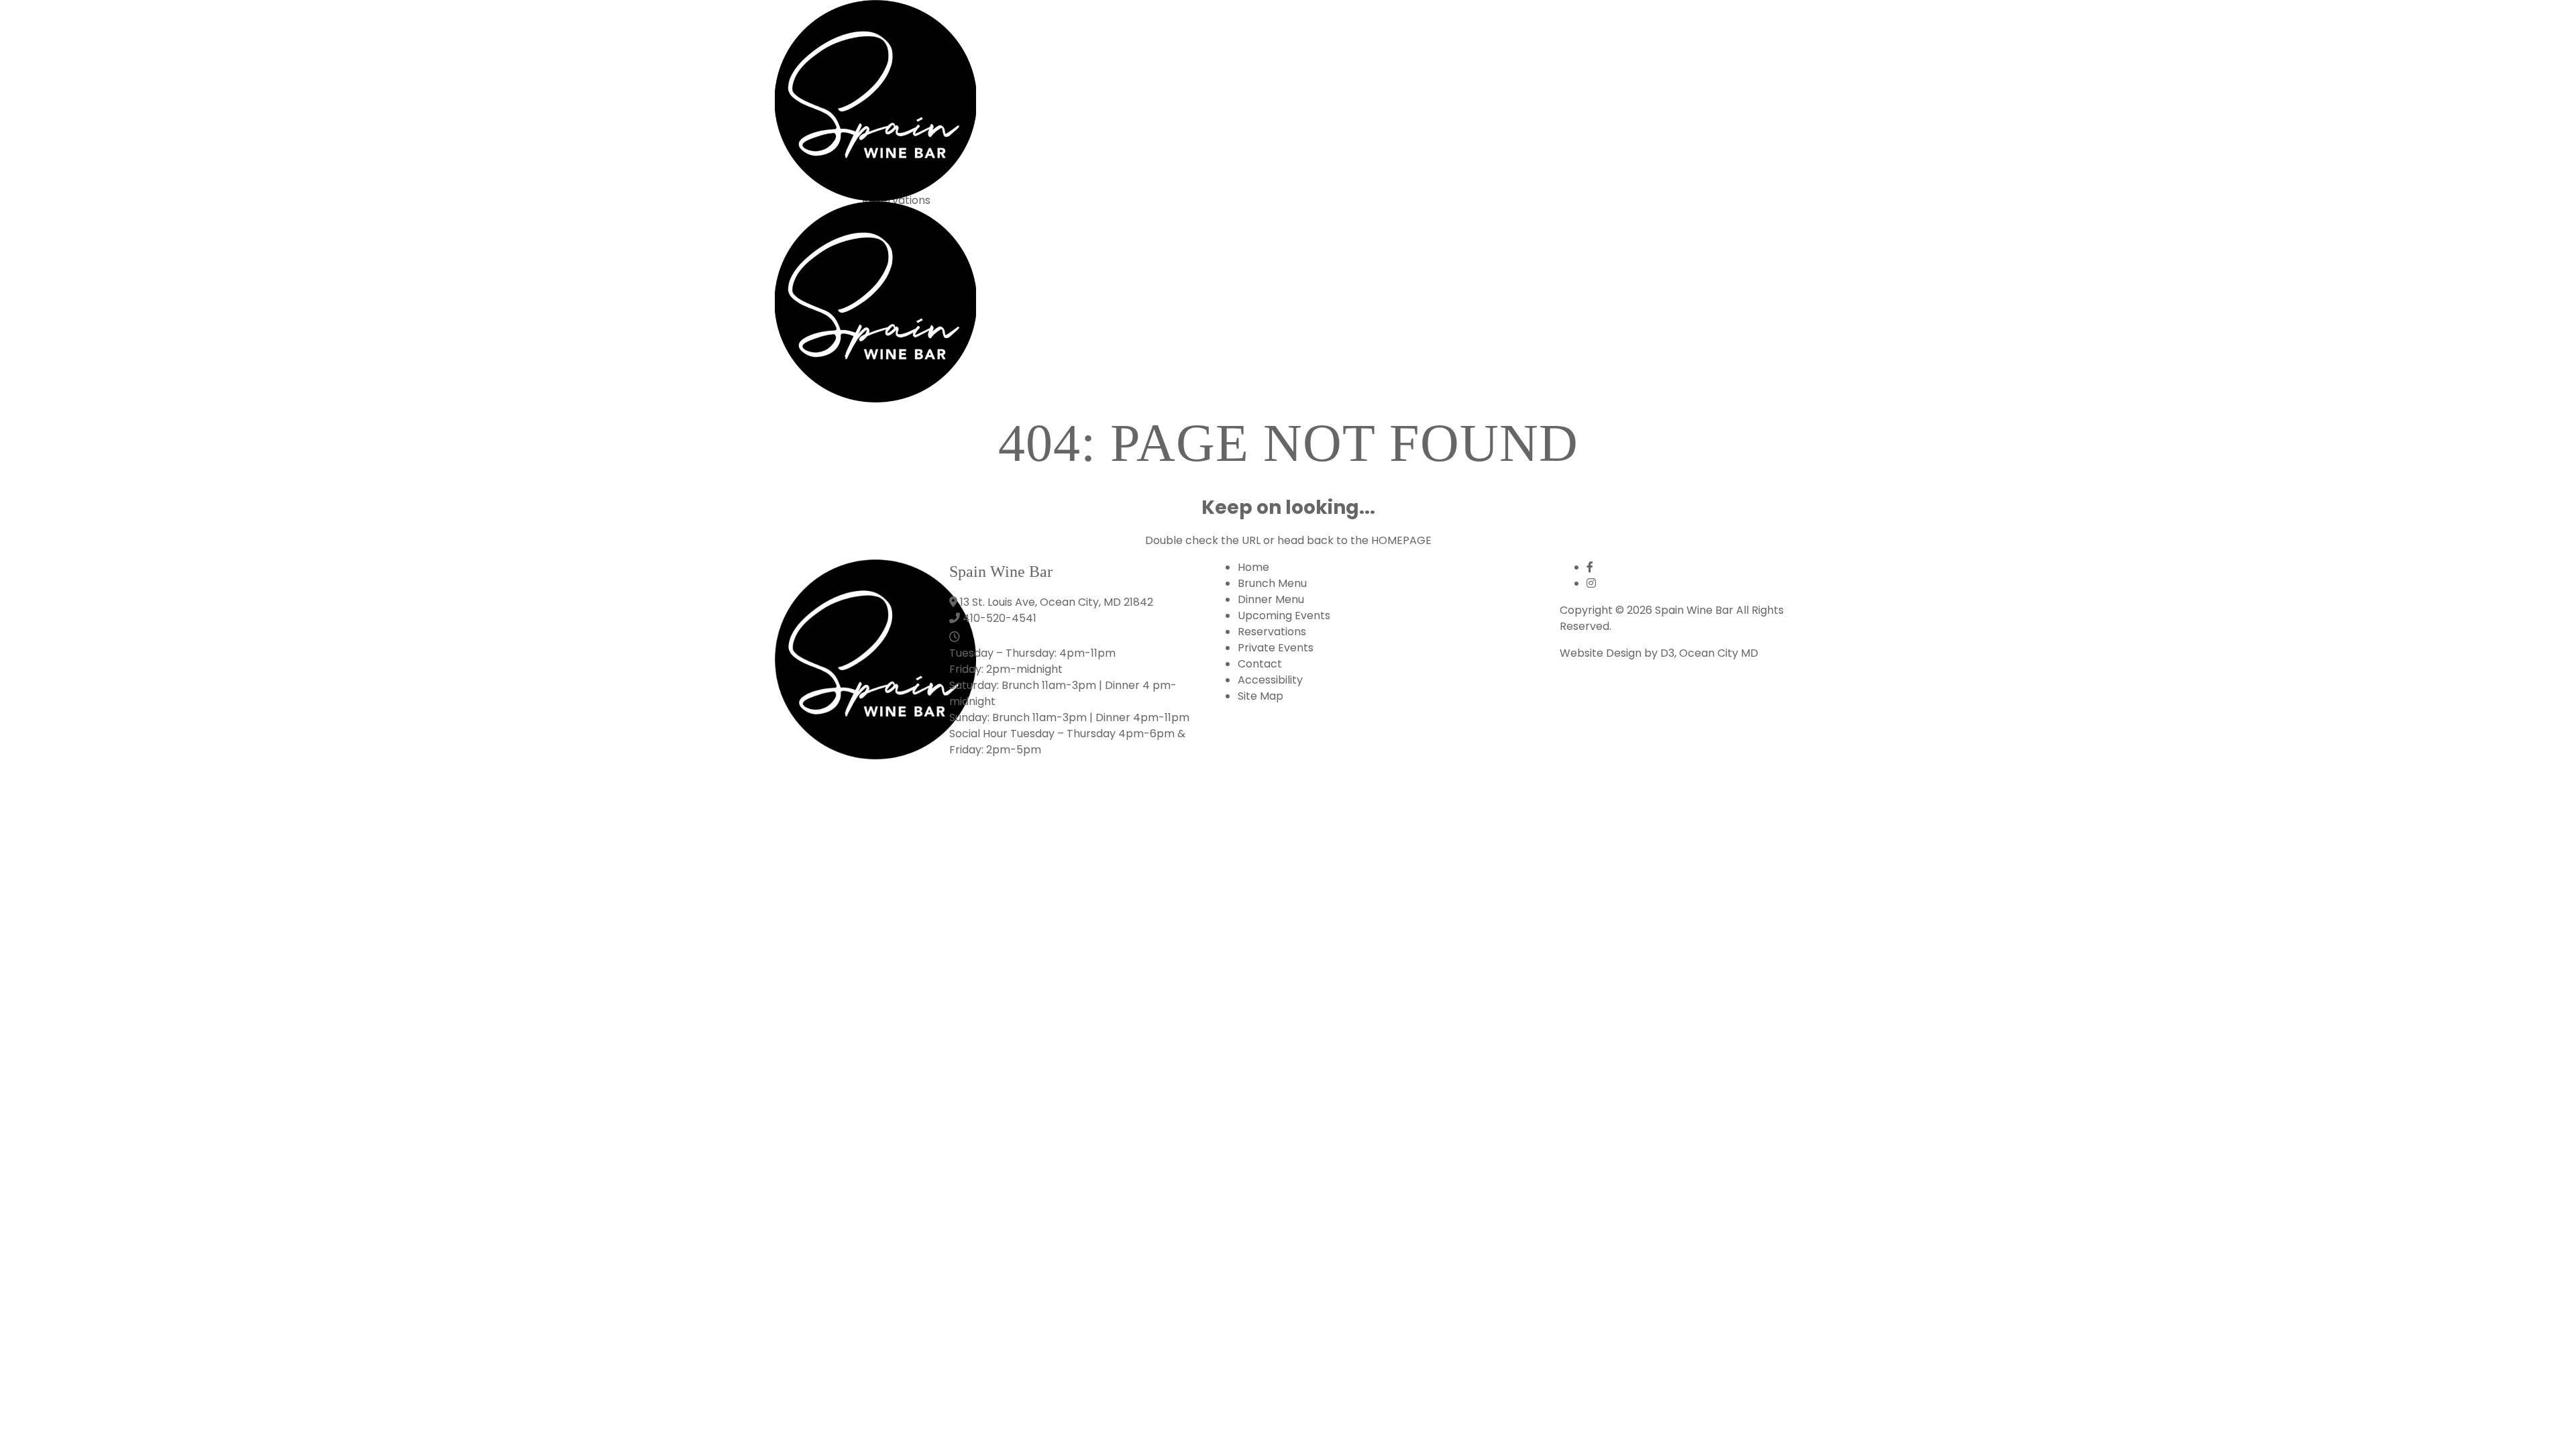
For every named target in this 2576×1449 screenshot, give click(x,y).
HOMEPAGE (1401, 540)
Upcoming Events (1284, 615)
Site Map (1260, 696)
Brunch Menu (1272, 583)
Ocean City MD (1719, 653)
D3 (1667, 653)
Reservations (1272, 632)
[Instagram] (1591, 583)
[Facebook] (1590, 567)
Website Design (1601, 653)
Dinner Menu (1271, 599)
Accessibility (1270, 680)
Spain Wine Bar (1694, 610)
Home (1253, 567)
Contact (1260, 664)
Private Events (1276, 648)
